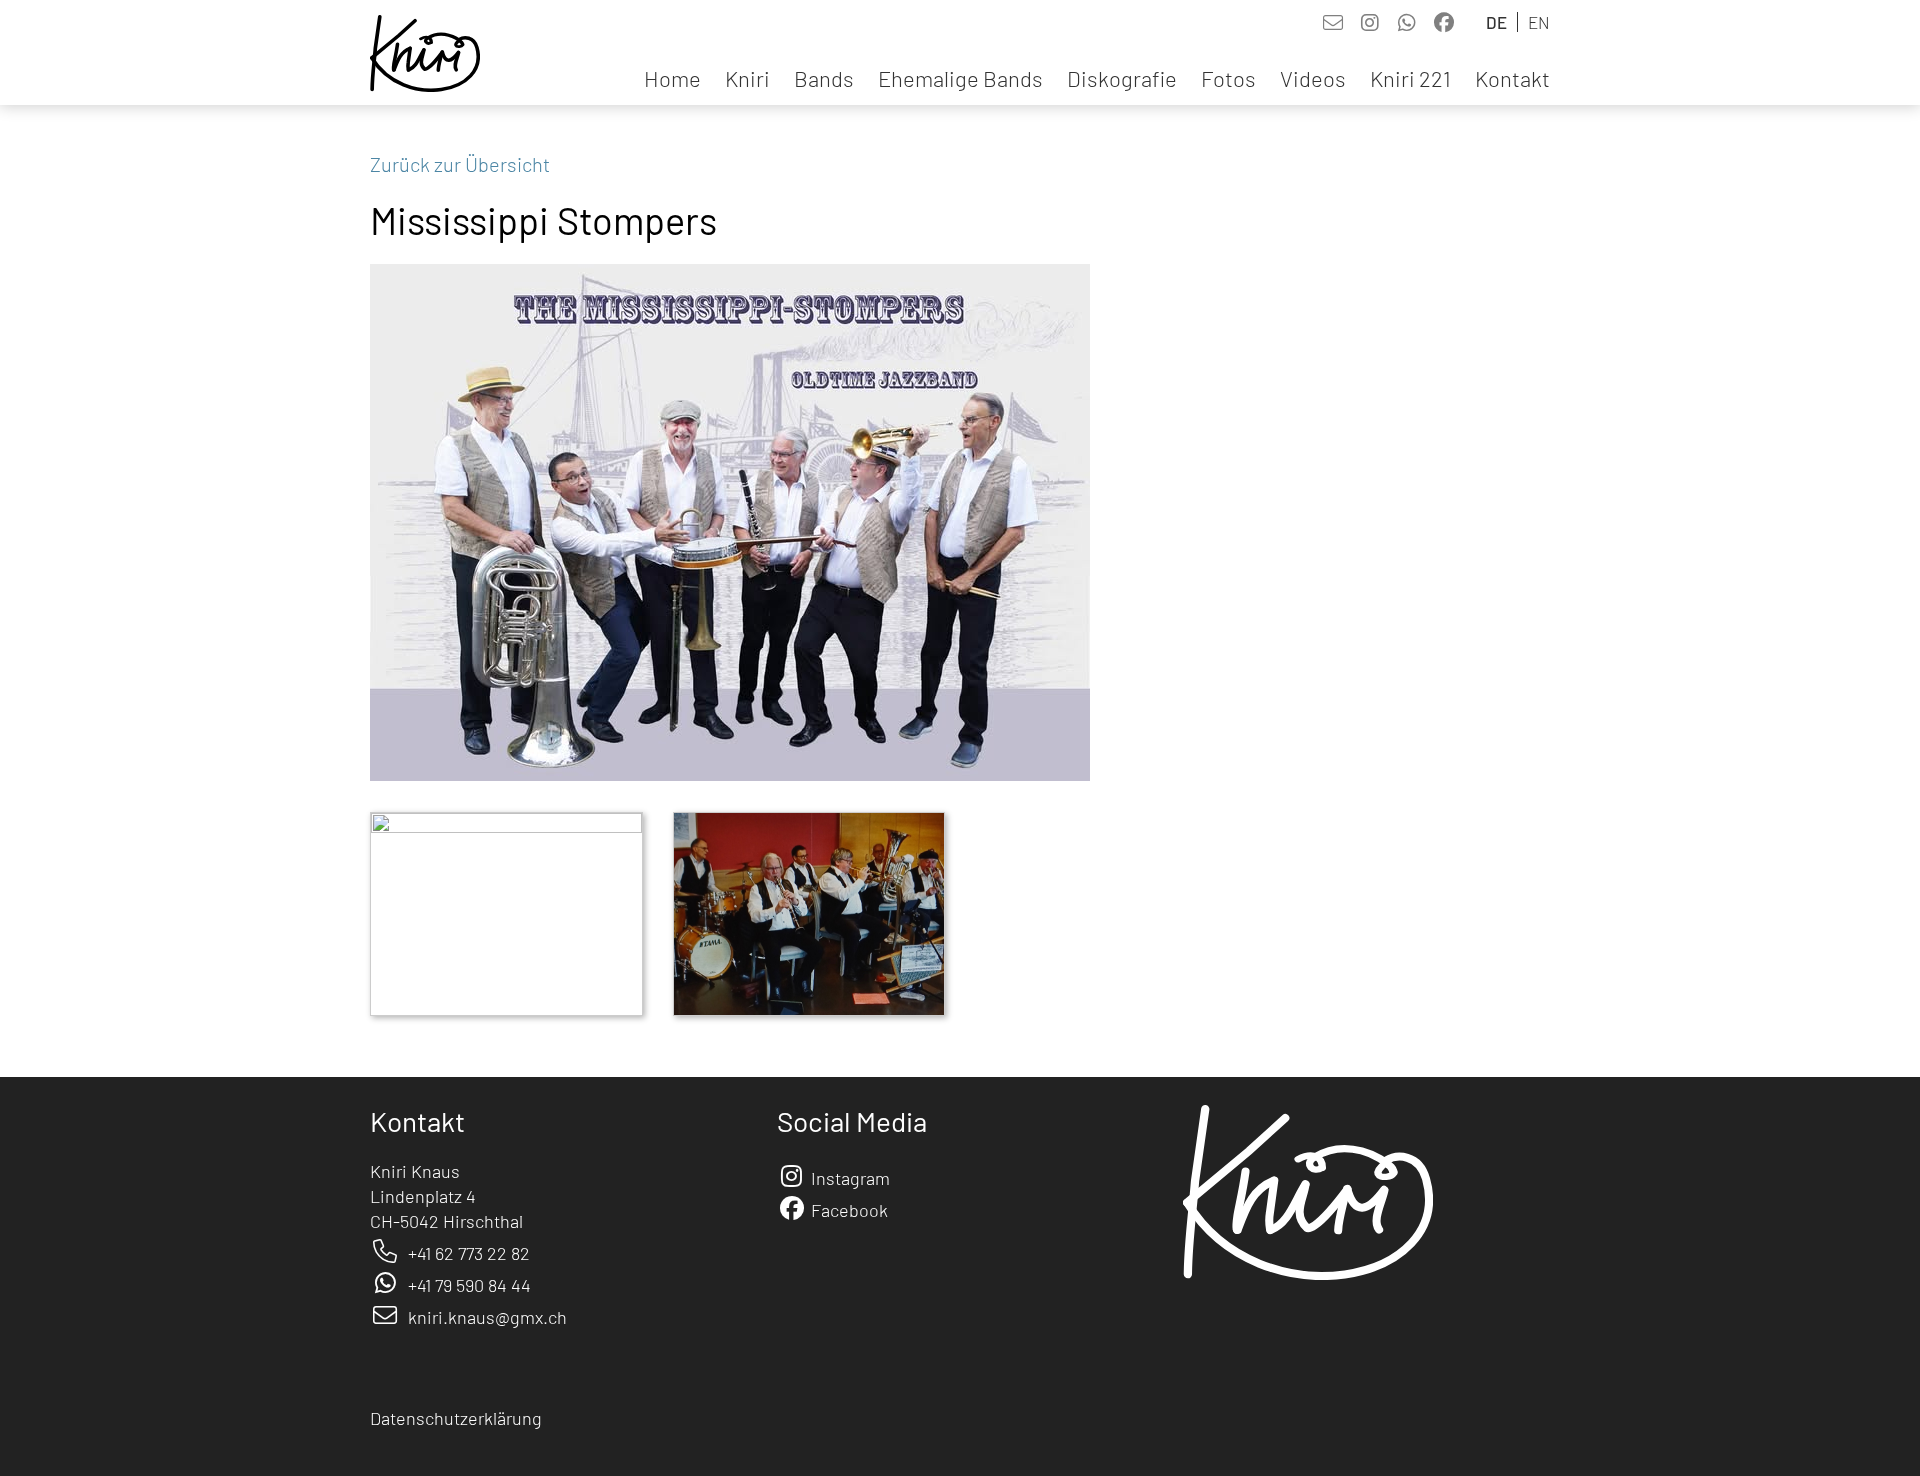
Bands (824, 78)
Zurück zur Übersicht (460, 164)
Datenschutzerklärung (456, 1418)
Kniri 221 (1410, 78)
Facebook (849, 1210)
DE (1496, 22)
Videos (1313, 78)
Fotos (1228, 78)
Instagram (850, 1178)
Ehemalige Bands (960, 78)
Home (672, 78)
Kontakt (1512, 78)
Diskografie (1122, 78)
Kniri (747, 78)
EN (1539, 22)
